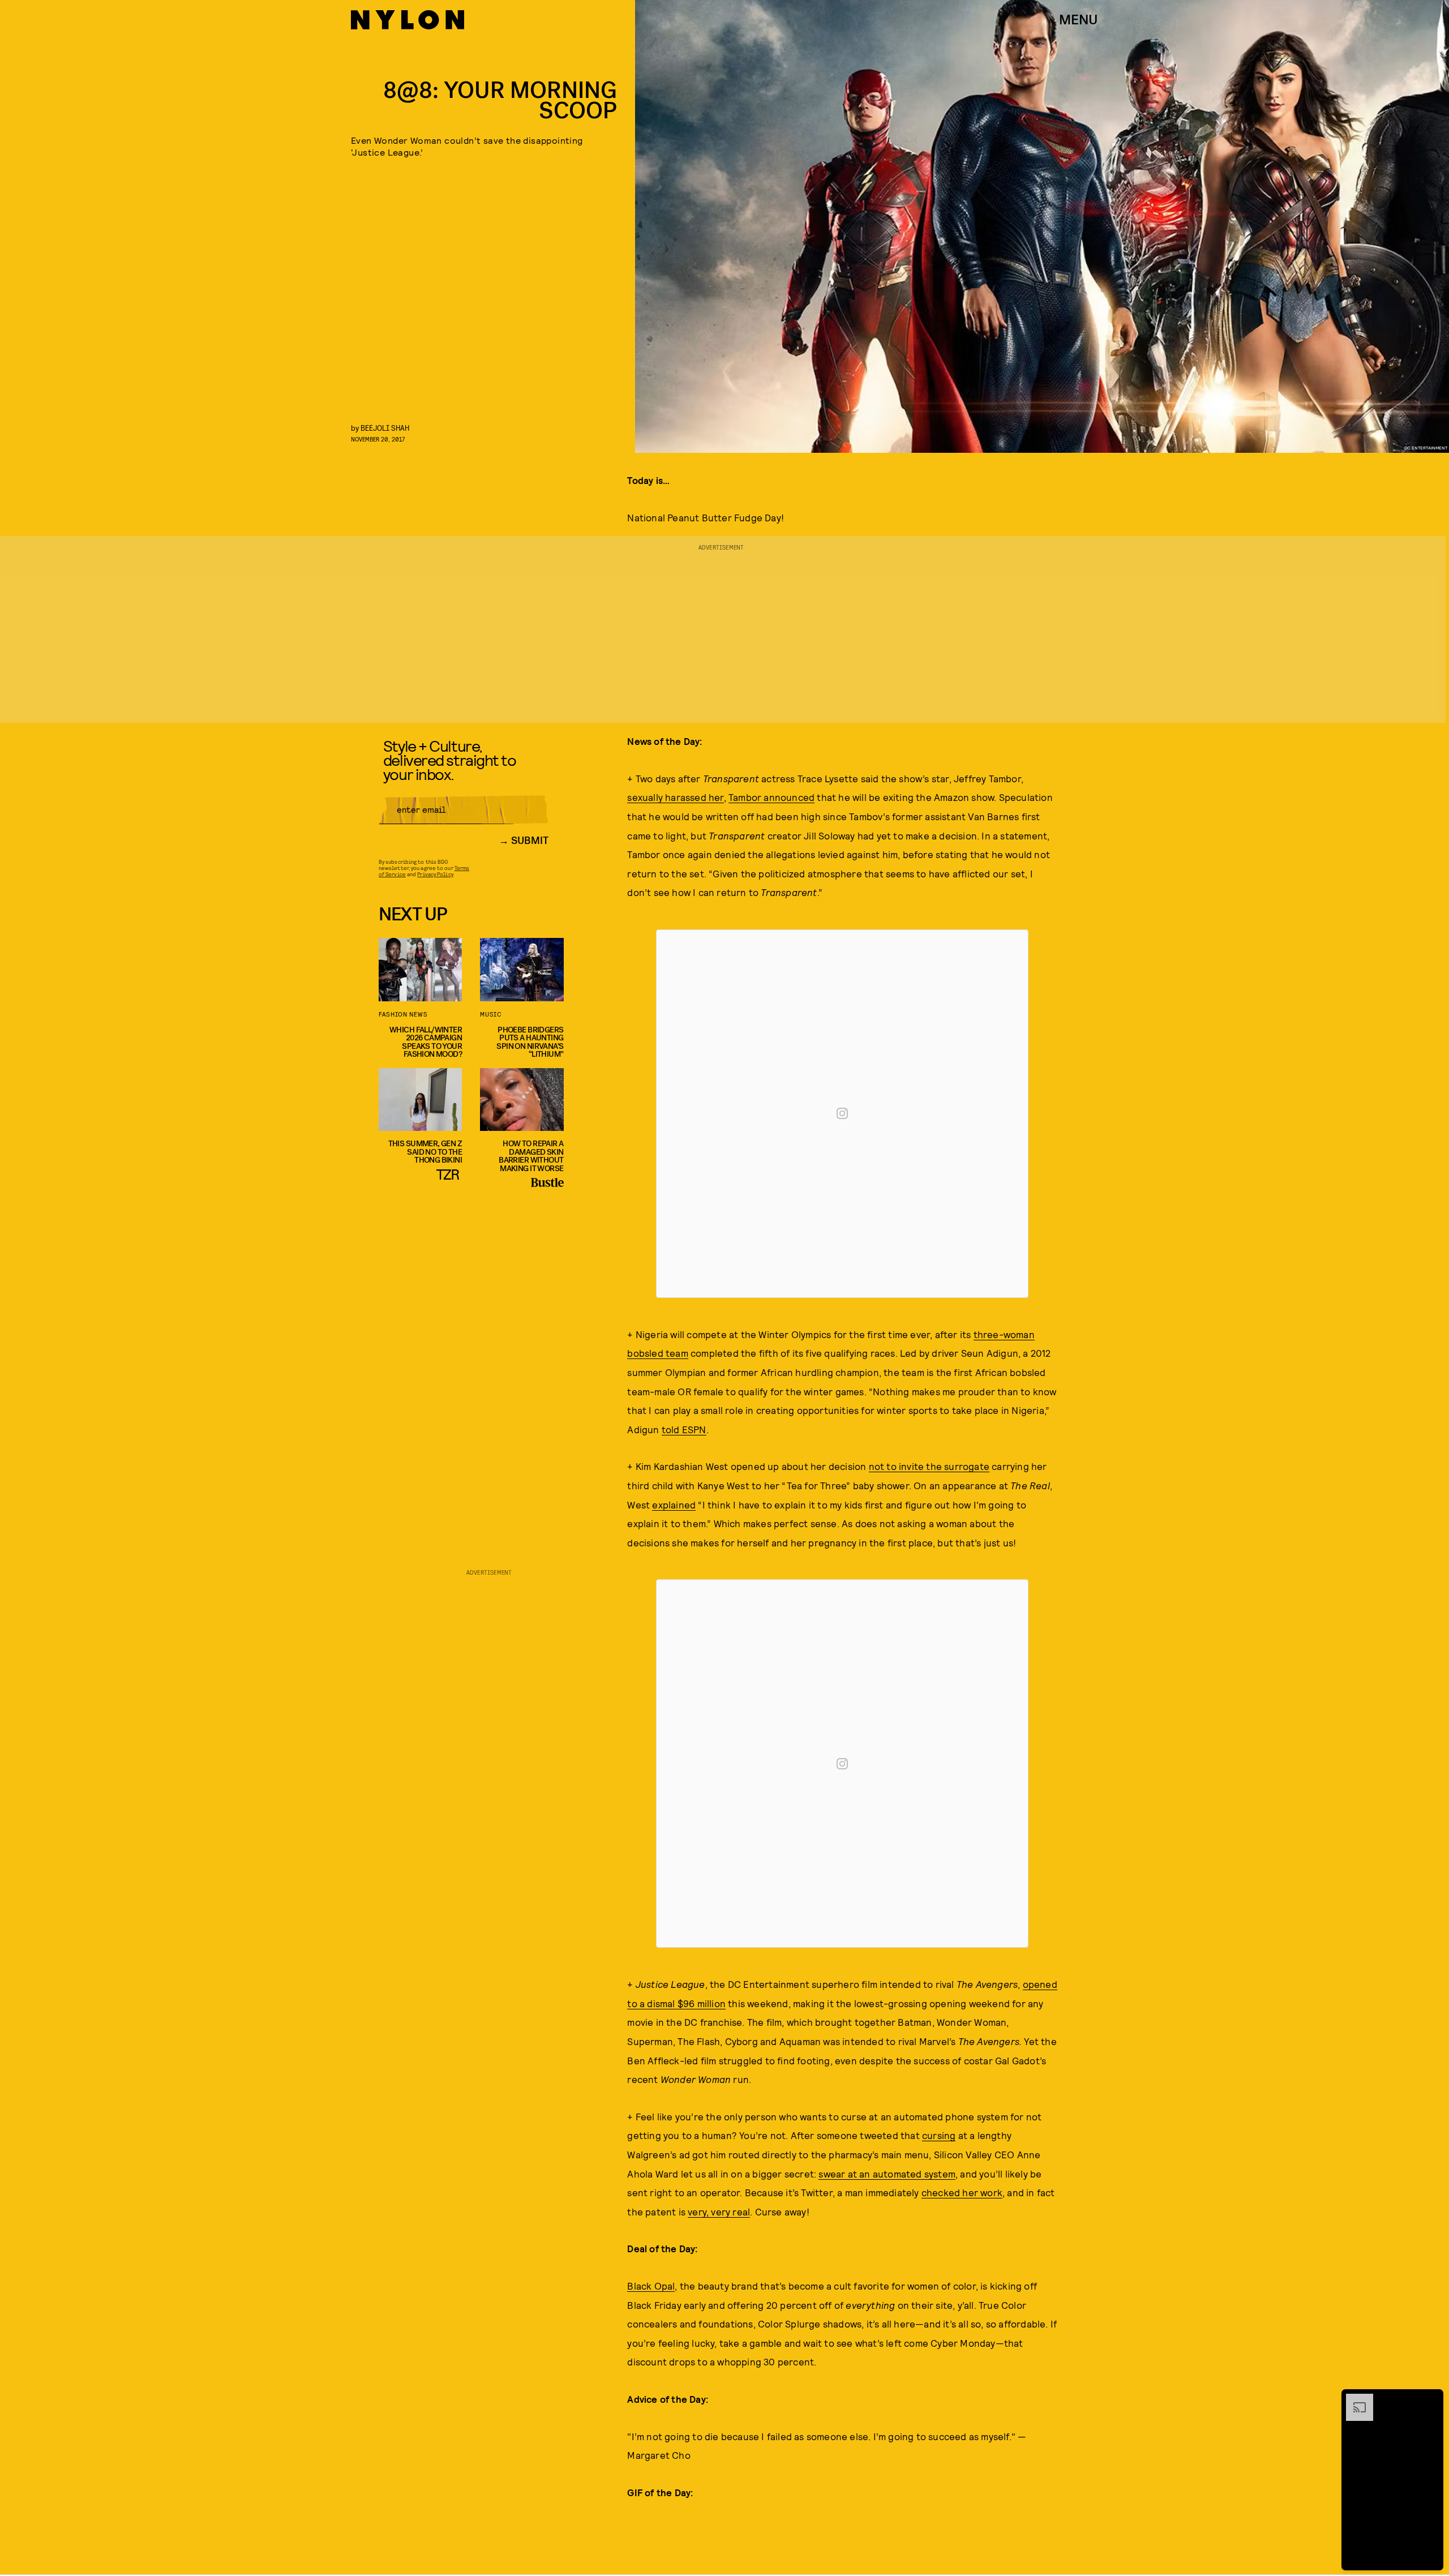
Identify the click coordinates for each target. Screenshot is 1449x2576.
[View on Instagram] (842, 1113)
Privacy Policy (435, 874)
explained (674, 1505)
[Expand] (1354, 2399)
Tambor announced (771, 797)
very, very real (719, 2211)
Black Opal (651, 2286)
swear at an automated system (887, 2174)
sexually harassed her (675, 797)
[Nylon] (408, 20)
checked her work (962, 2192)
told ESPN (684, 1429)
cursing (939, 2135)
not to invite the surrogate (929, 1466)
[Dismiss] (1431, 2399)
